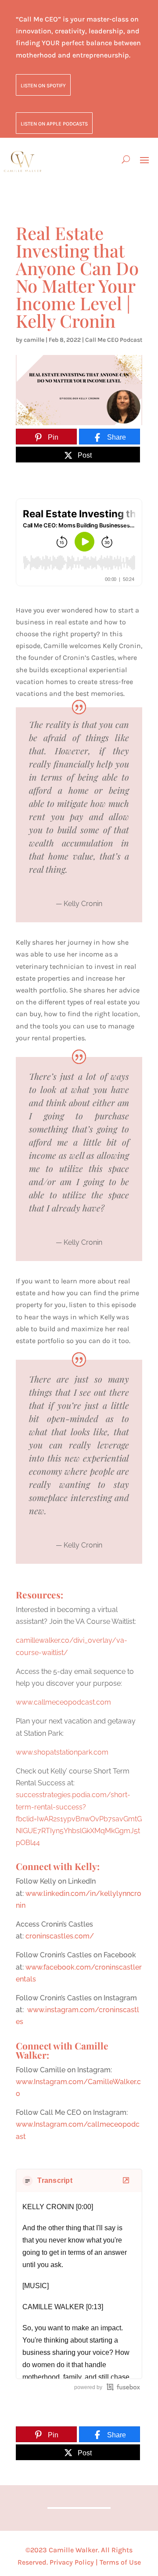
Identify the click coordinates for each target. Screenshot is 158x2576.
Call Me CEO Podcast (114, 340)
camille (34, 340)
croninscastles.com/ (60, 1936)
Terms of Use (120, 2562)
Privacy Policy (72, 2562)
